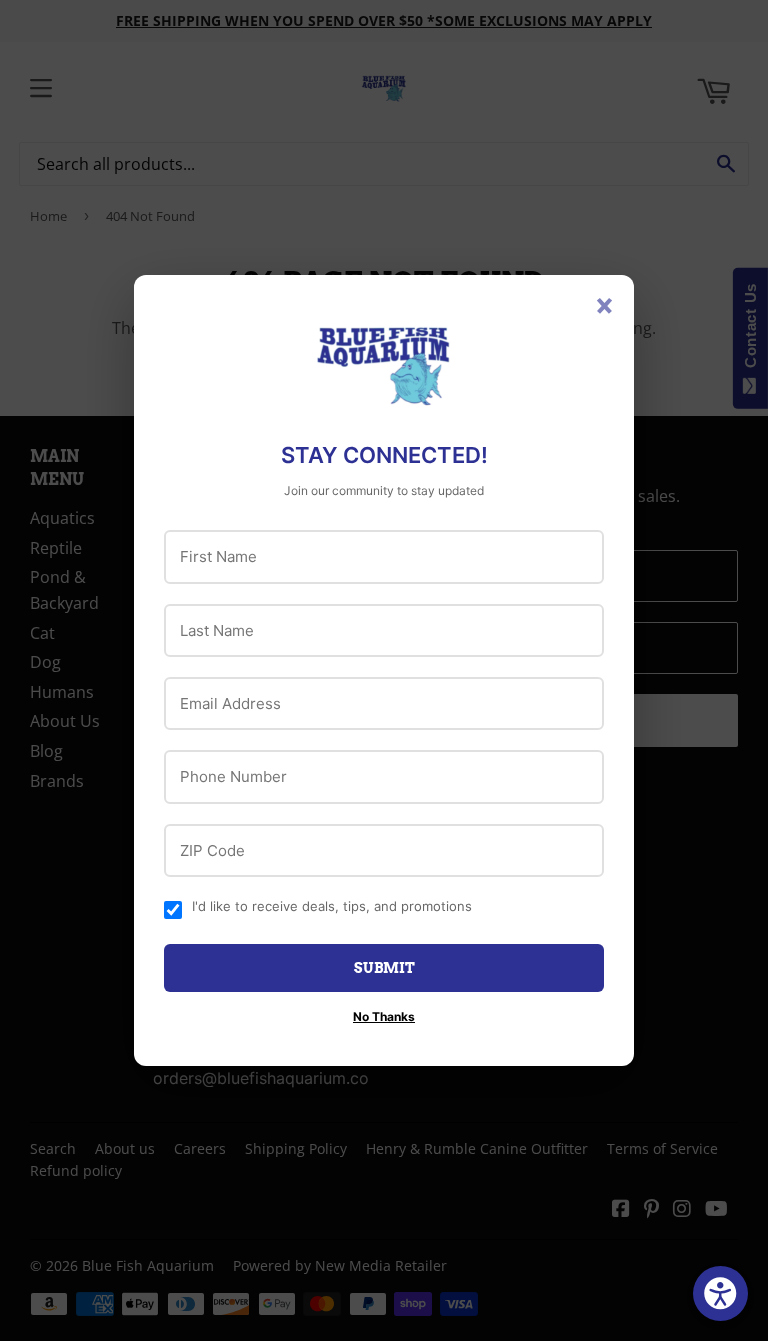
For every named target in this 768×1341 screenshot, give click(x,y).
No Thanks (384, 1016)
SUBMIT (384, 968)
